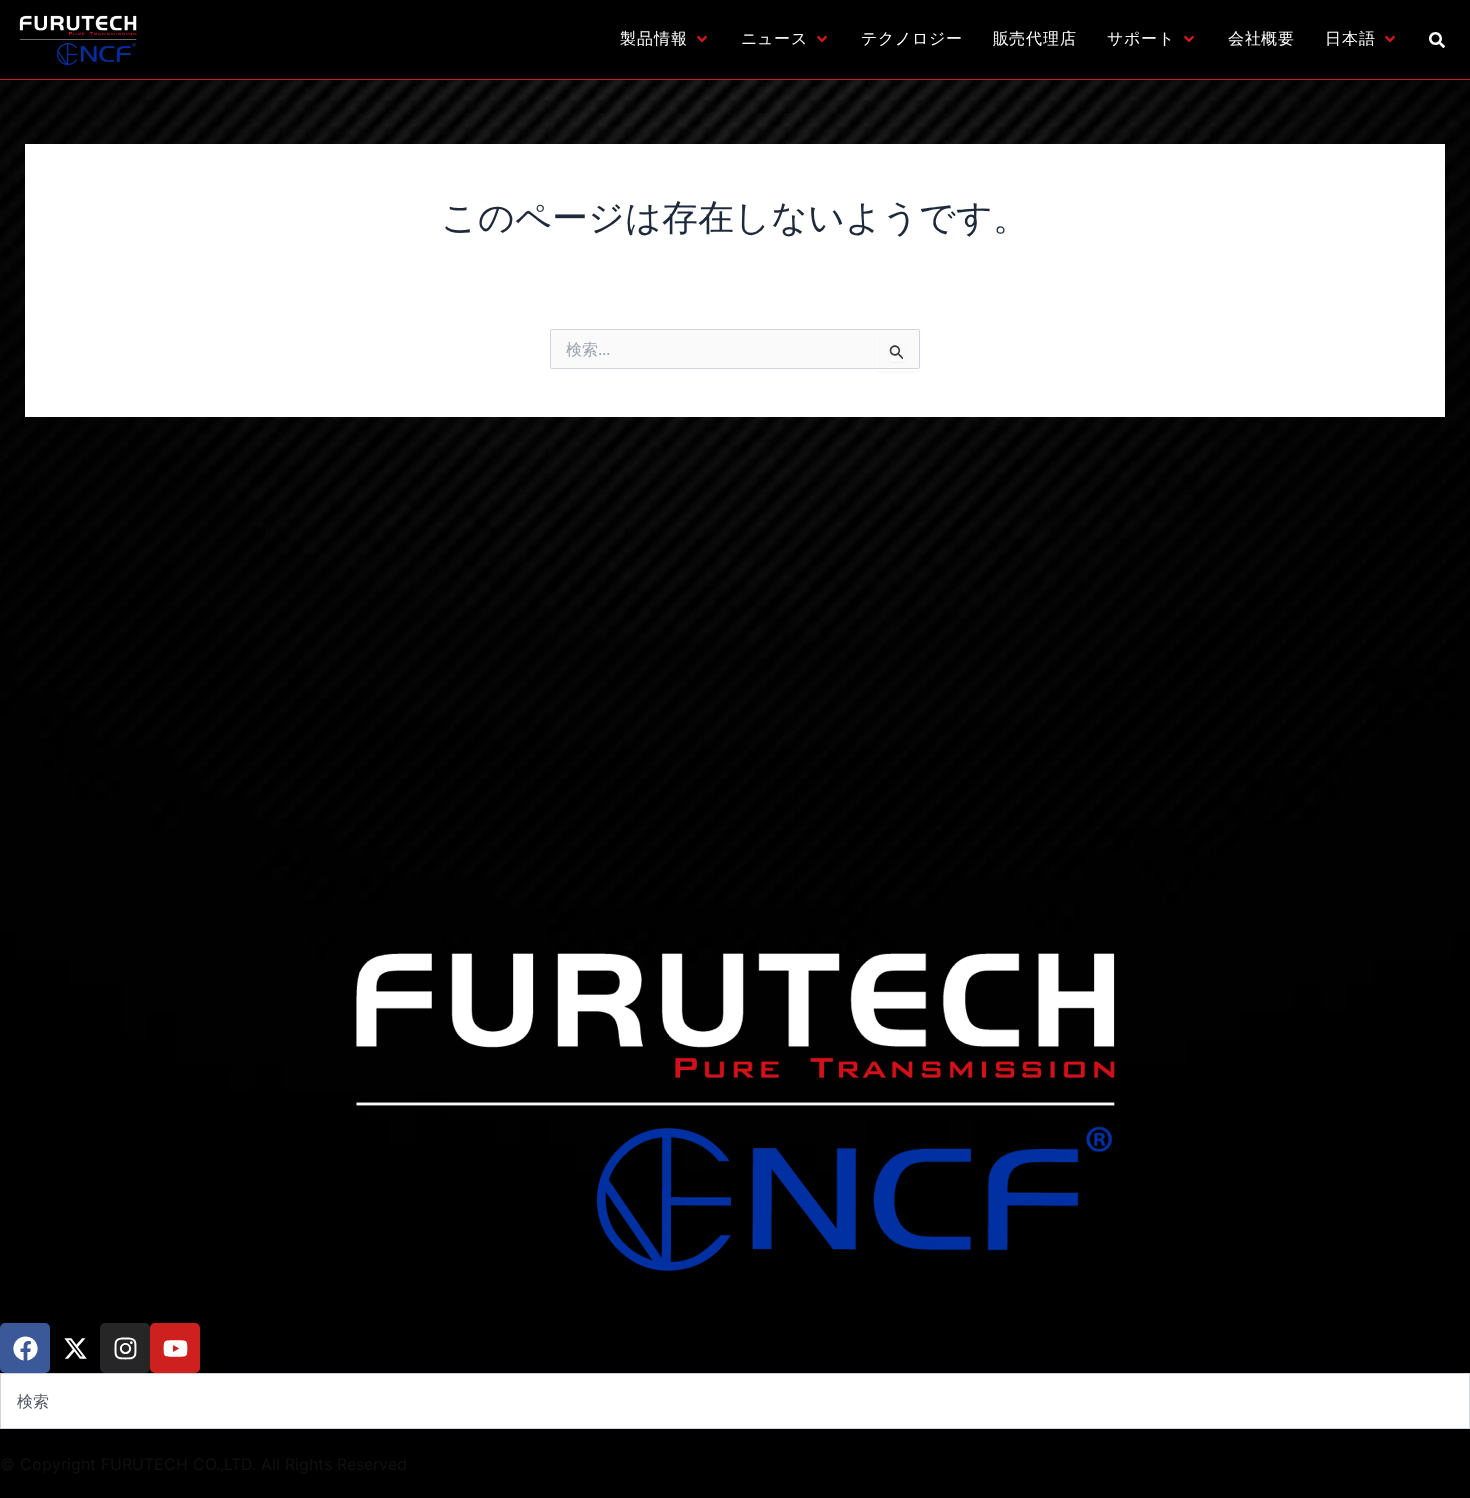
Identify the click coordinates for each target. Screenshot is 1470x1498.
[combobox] (735, 1401)
